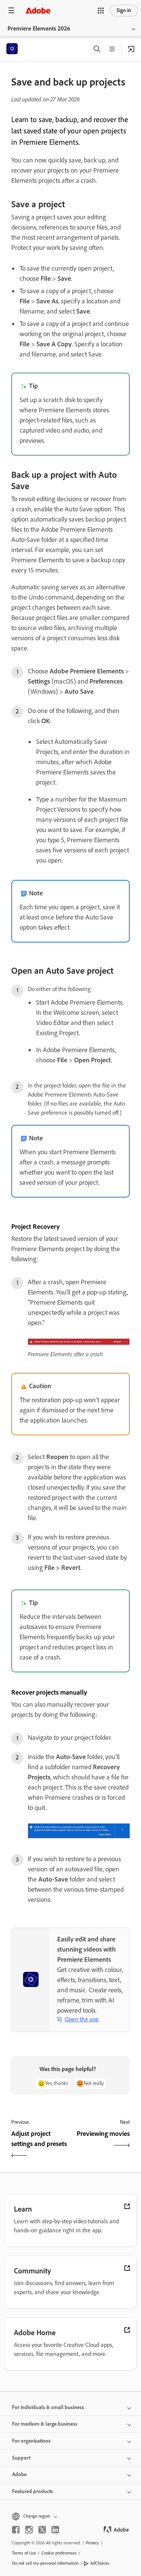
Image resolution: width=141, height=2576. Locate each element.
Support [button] (21, 2458)
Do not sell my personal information (45, 2563)
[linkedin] (55, 2530)
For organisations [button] (31, 2441)
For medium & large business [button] (45, 2424)
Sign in (124, 10)
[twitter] (42, 2530)
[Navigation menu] (11, 10)
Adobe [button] (19, 2474)
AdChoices (100, 2563)
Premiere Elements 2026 (39, 28)
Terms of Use (24, 2553)
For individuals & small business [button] (48, 2407)
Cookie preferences (59, 2553)
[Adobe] (38, 10)
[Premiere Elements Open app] (131, 49)
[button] (101, 11)
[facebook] (16, 2530)
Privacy (92, 2543)
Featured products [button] (33, 2491)
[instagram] (29, 2530)
